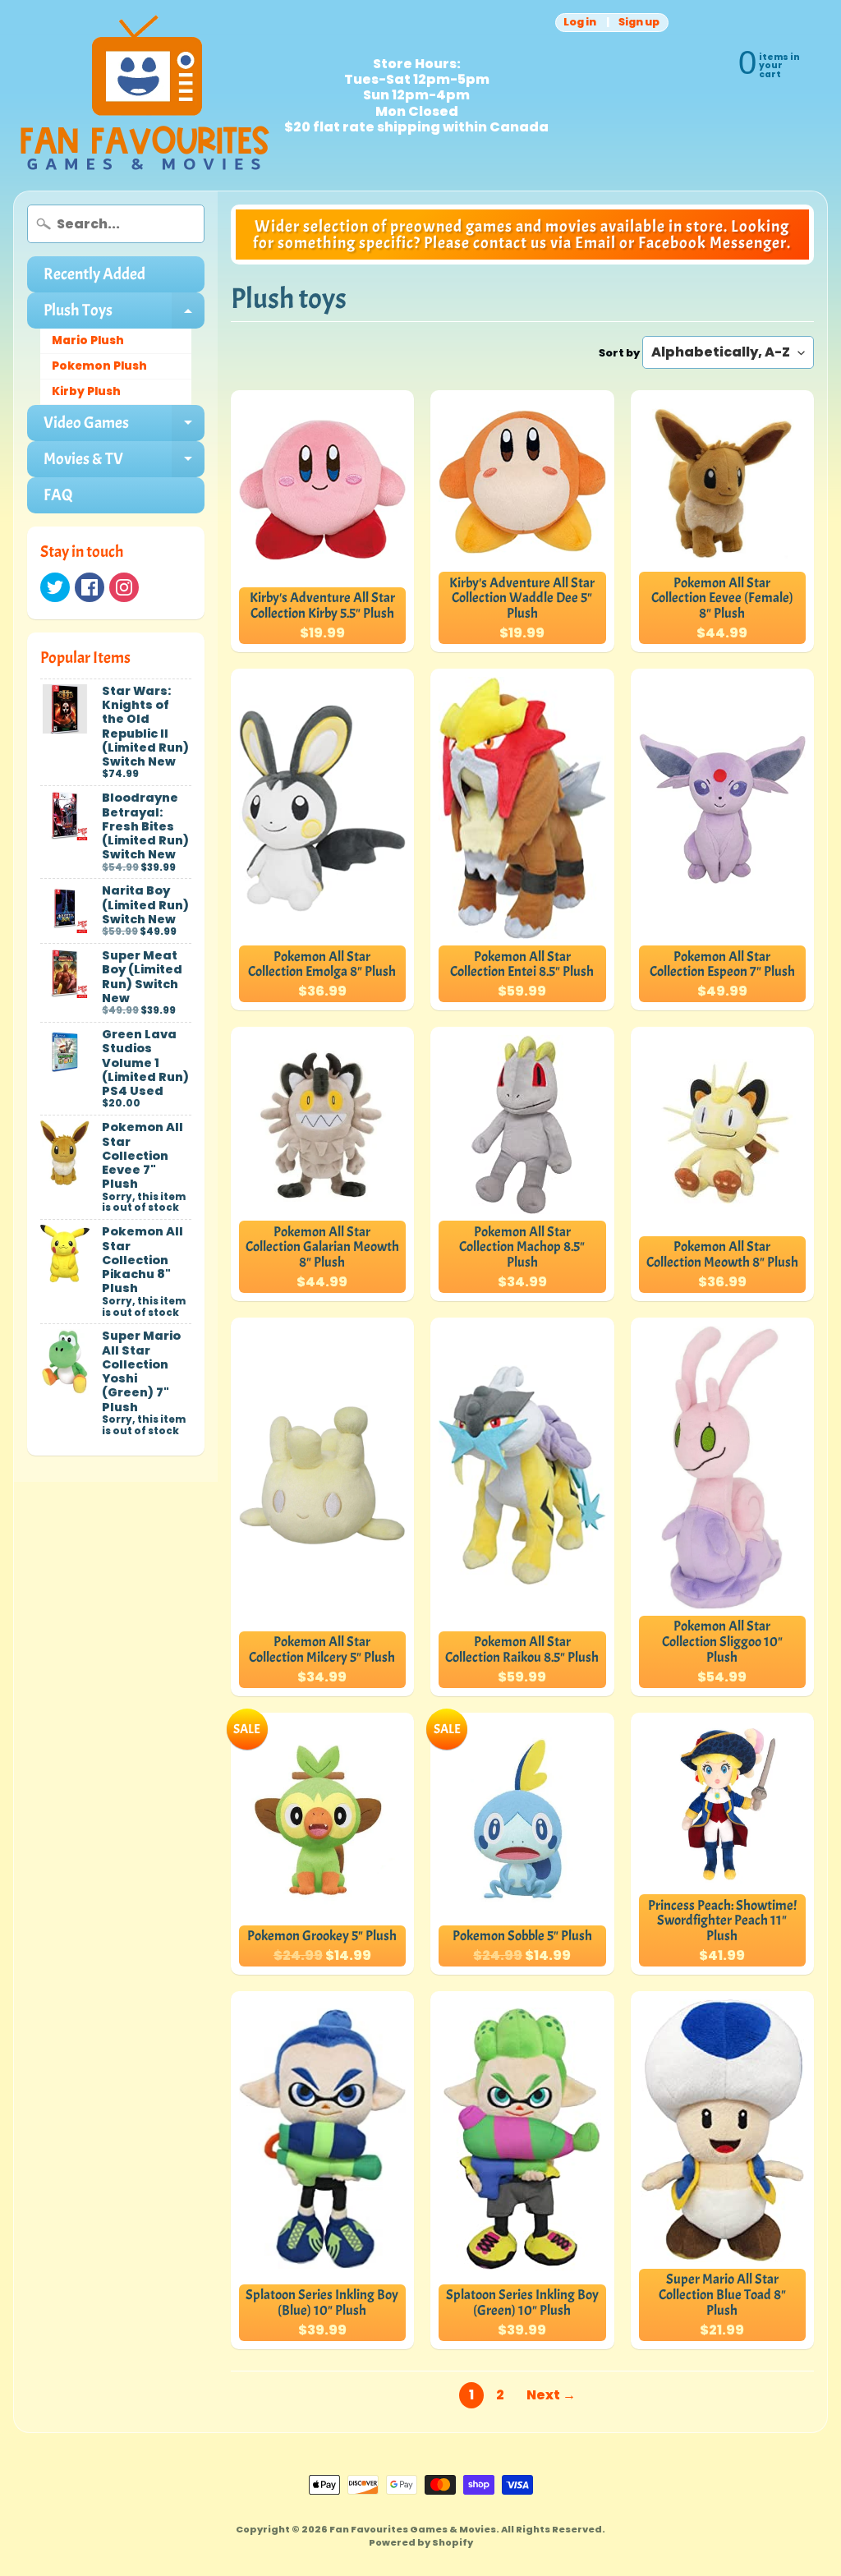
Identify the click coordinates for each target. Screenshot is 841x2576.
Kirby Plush (86, 391)
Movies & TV (124, 463)
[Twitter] (55, 587)
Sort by (619, 353)
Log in (580, 23)
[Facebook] (90, 587)
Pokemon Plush (99, 366)
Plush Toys (124, 314)
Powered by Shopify (421, 2542)
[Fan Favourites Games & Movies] (145, 95)
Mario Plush (88, 340)
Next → (551, 2395)
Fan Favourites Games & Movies (413, 2529)
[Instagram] (124, 587)
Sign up (639, 23)
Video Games (124, 427)
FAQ (58, 495)
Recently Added (94, 274)
